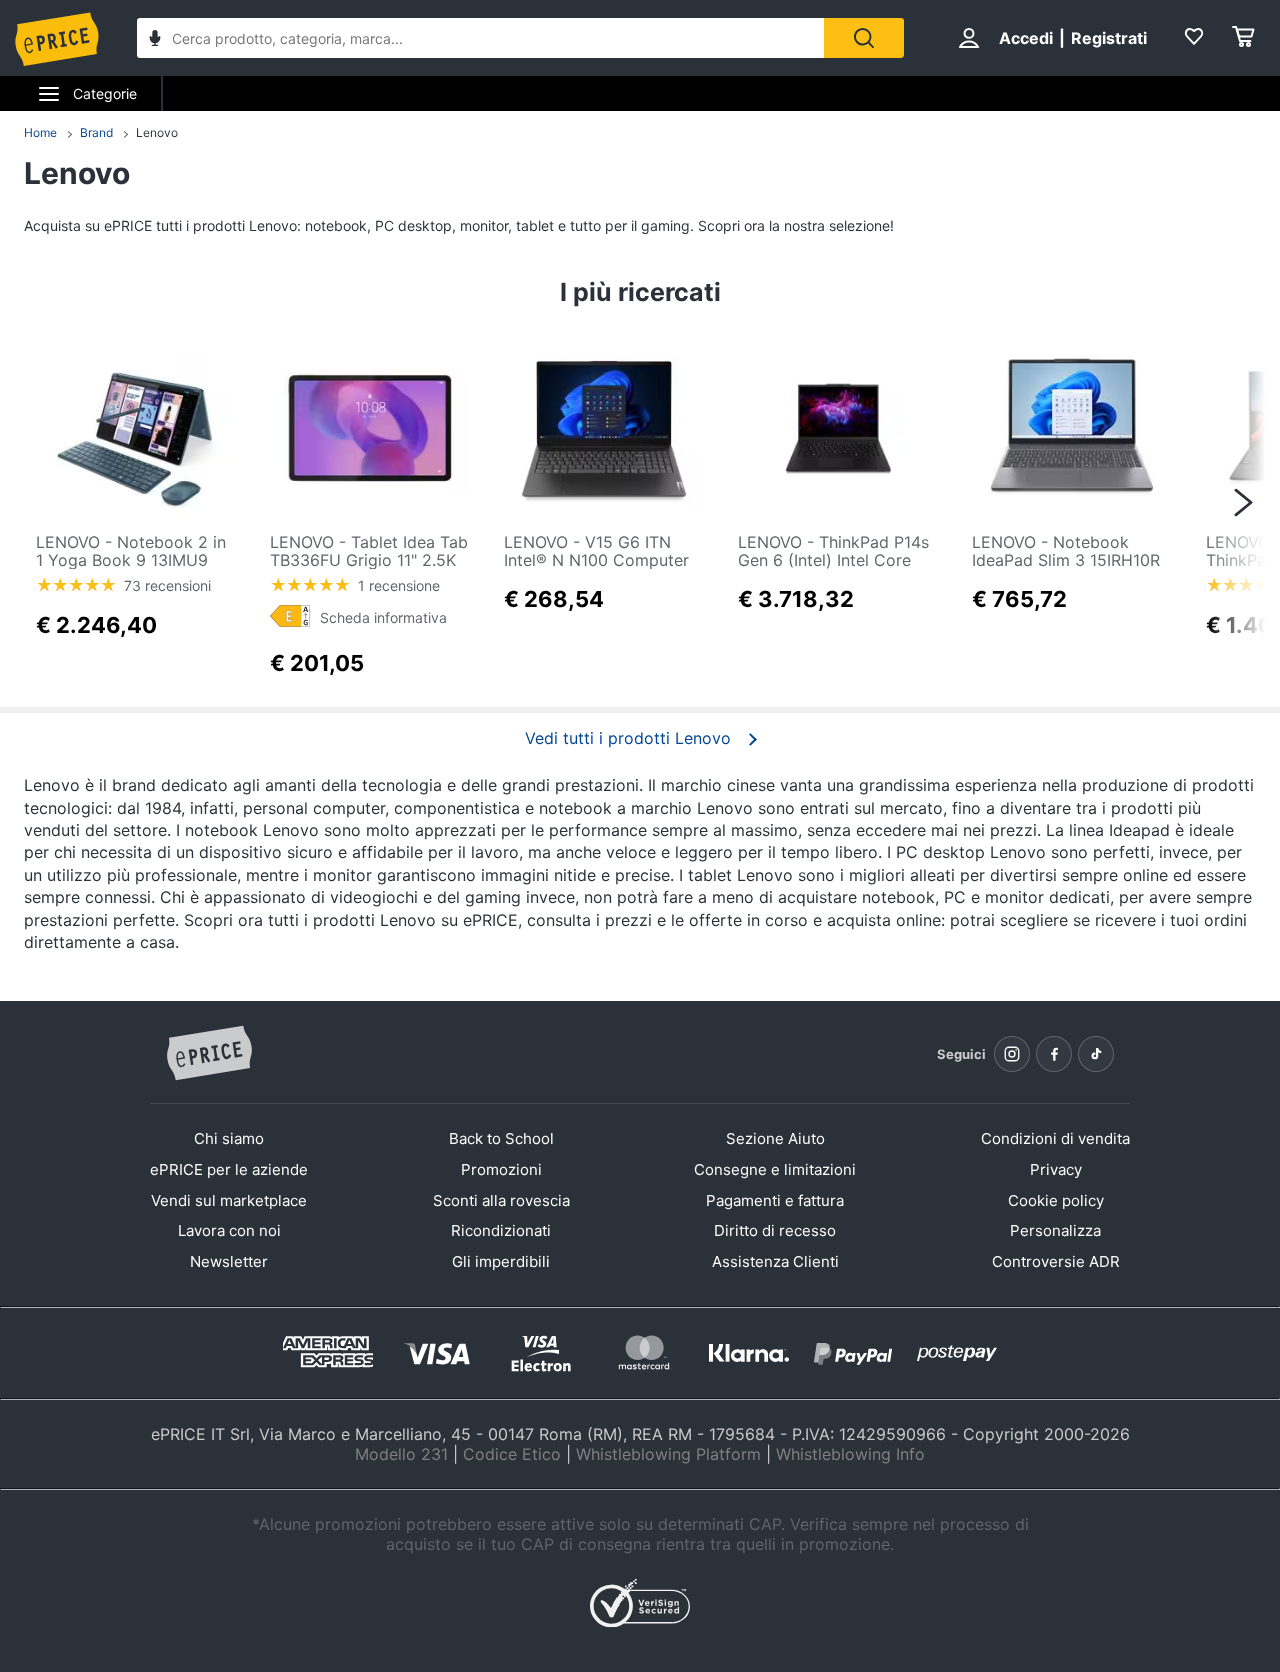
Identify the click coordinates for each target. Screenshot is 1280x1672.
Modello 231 (401, 1454)
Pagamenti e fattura (775, 1200)
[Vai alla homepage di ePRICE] (209, 1054)
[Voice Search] (155, 40)
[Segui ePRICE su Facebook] (1054, 1054)
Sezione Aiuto (775, 1138)
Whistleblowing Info (850, 1454)
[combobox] (480, 38)
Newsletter (229, 1261)
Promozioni (501, 1169)
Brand (96, 132)
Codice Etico (512, 1454)
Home (40, 132)
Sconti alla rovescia (501, 1200)
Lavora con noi (229, 1230)
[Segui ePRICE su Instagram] (1012, 1054)
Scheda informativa (383, 617)
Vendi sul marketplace (229, 1200)
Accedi (1026, 38)
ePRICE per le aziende (229, 1169)
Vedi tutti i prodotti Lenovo (628, 738)
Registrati (1109, 38)
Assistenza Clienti (775, 1261)
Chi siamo (229, 1138)
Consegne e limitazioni (775, 1169)
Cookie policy (1056, 1200)
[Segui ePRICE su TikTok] (1096, 1054)
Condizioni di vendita (1055, 1138)
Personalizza (1055, 1230)
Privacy (1056, 1169)
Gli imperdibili (501, 1261)
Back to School (501, 1138)
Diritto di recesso (775, 1230)
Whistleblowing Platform (668, 1454)
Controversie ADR (1056, 1261)
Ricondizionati (501, 1230)
